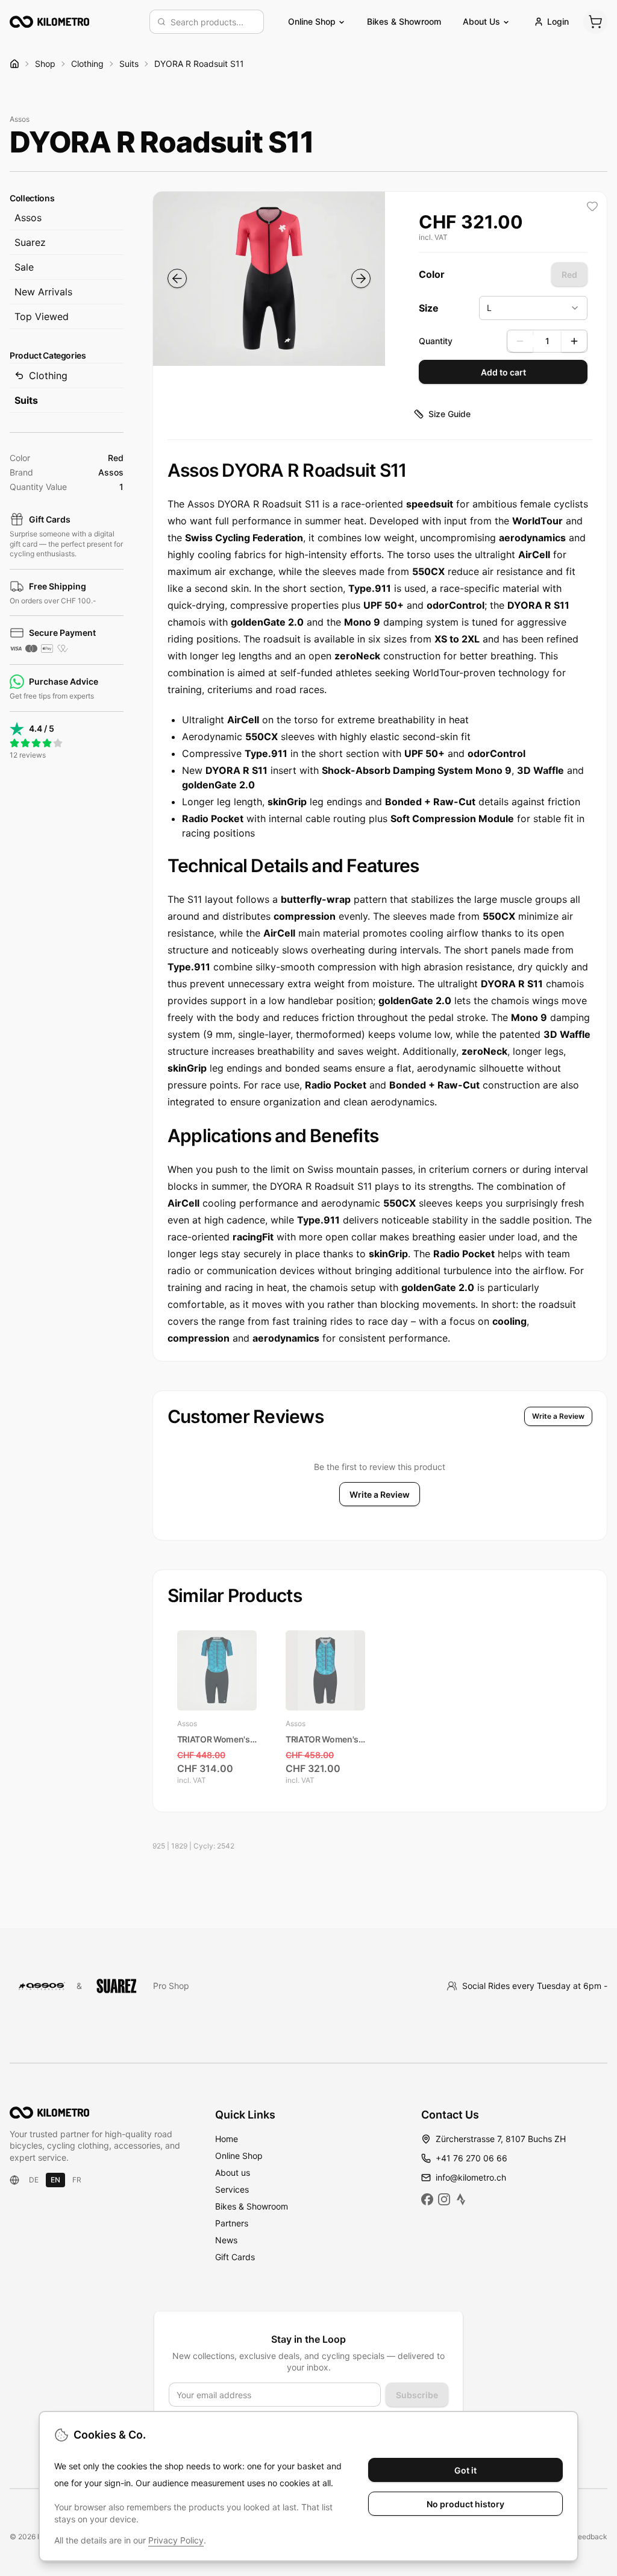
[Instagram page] (444, 2199)
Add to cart (503, 372)
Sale (24, 267)
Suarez (30, 242)
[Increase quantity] (574, 341)
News (226, 2240)
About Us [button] (481, 21)
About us (233, 2172)
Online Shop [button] (312, 21)
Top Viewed (42, 316)
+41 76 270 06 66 (471, 2158)
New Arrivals (43, 292)
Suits (129, 64)
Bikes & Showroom (404, 21)
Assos (28, 218)
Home (227, 2139)
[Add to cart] (243, 1772)
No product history (465, 2504)
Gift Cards (235, 2257)
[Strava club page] (461, 2199)
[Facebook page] (427, 2199)
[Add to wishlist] (592, 206)
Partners (232, 2223)
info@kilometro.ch (471, 2177)
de (34, 2180)
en (55, 2180)
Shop (45, 64)
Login (558, 21)
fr (77, 2180)
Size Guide (449, 414)
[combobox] (213, 22)
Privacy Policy (176, 2540)
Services (232, 2189)
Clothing (87, 64)
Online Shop (239, 2156)
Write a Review (558, 1416)
